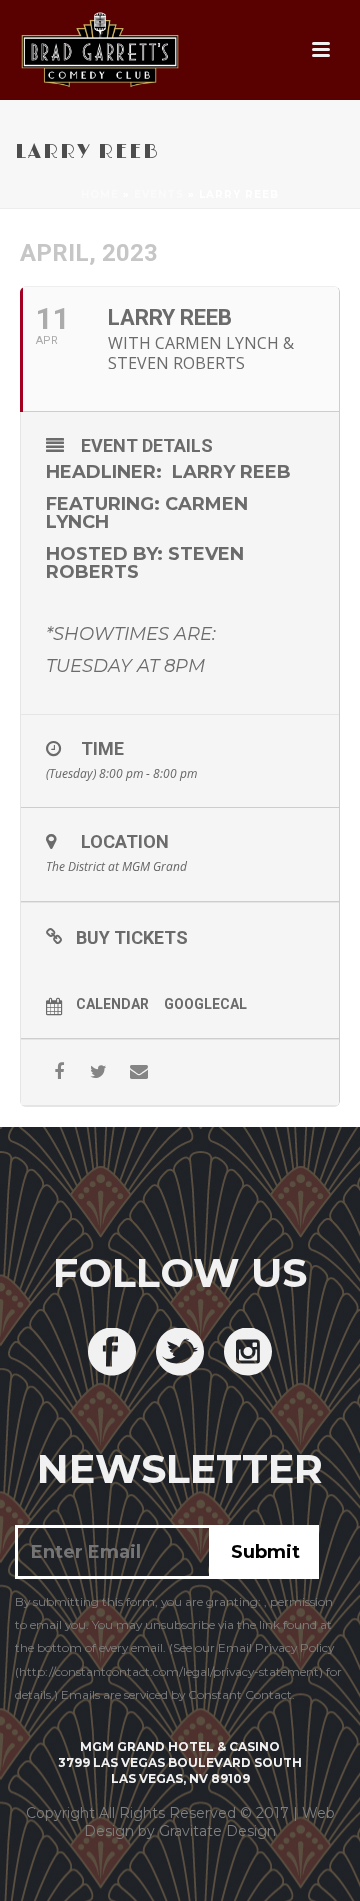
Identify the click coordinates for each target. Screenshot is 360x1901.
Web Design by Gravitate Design (209, 1822)
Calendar (112, 1004)
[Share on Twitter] (98, 1072)
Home (100, 194)
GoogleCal (205, 1004)
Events (159, 194)
